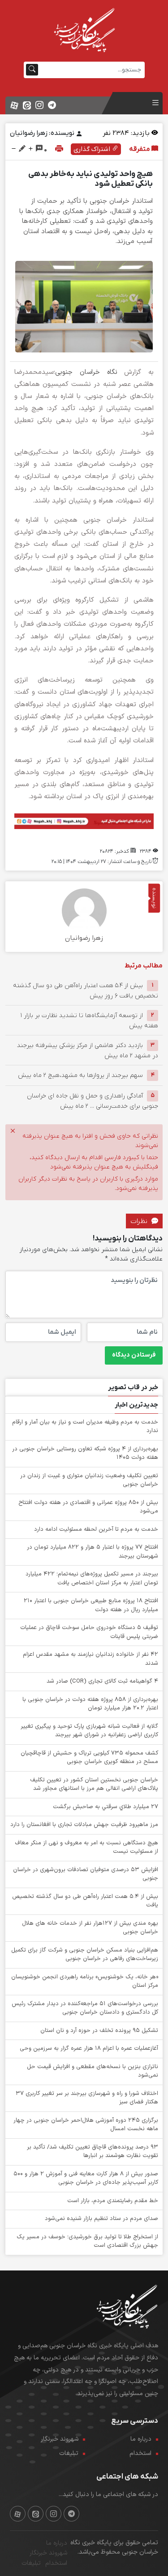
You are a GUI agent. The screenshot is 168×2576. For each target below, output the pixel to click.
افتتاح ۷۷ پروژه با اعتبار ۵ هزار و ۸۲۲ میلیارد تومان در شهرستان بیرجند (93, 1552)
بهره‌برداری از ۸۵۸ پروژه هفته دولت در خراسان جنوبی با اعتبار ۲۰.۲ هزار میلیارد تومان (90, 1704)
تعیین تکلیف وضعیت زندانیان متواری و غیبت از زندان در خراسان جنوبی (89, 1480)
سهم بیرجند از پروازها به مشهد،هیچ (80, 1075)
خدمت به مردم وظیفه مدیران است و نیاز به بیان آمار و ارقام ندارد (85, 1427)
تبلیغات (69, 2453)
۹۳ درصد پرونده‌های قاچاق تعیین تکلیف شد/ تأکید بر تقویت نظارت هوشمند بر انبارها (93, 2152)
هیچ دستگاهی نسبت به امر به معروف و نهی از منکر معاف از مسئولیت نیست (86, 1847)
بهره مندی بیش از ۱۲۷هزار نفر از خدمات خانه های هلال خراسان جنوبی (90, 1928)
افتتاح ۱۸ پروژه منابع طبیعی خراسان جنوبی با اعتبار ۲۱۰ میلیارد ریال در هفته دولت (91, 1605)
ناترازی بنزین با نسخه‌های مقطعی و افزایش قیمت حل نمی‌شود (93, 2071)
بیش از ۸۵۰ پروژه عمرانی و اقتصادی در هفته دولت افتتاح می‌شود (88, 1507)
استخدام (140, 2453)
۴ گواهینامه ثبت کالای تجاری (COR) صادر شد (102, 1681)
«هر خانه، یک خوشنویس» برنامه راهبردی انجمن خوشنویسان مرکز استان (85, 1981)
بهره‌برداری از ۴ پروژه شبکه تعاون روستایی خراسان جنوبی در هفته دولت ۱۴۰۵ (85, 1453)
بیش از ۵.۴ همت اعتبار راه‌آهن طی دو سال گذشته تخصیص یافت (85, 1901)
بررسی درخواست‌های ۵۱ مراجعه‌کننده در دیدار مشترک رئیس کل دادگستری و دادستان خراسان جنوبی (85, 2008)
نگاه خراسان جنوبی (86, 372)
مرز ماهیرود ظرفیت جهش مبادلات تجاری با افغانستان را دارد (84, 1825)
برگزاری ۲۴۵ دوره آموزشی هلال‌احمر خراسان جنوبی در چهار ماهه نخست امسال (86, 2125)
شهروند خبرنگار (60, 2439)
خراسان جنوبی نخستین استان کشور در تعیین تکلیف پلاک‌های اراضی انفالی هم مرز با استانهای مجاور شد (94, 1784)
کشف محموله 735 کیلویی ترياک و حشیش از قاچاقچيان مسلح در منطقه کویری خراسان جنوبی (89, 1758)
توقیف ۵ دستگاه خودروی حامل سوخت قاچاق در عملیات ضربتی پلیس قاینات (89, 1632)
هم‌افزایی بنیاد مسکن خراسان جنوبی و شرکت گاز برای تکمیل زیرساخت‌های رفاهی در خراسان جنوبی (85, 1955)
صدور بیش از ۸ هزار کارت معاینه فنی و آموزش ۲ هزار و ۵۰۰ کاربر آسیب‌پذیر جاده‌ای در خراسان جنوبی (86, 2178)
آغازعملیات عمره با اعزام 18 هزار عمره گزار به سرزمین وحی (89, 2048)
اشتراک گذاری (93, 149)
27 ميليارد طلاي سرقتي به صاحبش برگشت (106, 1807)
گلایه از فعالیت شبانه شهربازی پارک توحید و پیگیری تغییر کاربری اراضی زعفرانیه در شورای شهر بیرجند (89, 1731)
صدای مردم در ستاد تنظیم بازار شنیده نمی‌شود (101, 2219)
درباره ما (141, 2439)
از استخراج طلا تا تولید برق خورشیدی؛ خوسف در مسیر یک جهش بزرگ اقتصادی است (87, 2241)
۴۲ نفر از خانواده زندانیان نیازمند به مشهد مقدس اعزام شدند (90, 1659)
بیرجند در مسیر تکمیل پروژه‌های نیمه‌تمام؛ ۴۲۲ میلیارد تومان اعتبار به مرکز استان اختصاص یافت (92, 1579)
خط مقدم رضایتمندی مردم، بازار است (113, 2201)
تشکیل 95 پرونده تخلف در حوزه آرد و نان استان (99, 2031)
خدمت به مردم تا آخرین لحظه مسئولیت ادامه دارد (96, 1529)
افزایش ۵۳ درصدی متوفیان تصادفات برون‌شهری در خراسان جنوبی (86, 1874)
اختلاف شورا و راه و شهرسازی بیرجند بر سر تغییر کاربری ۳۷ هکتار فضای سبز (87, 2098)
